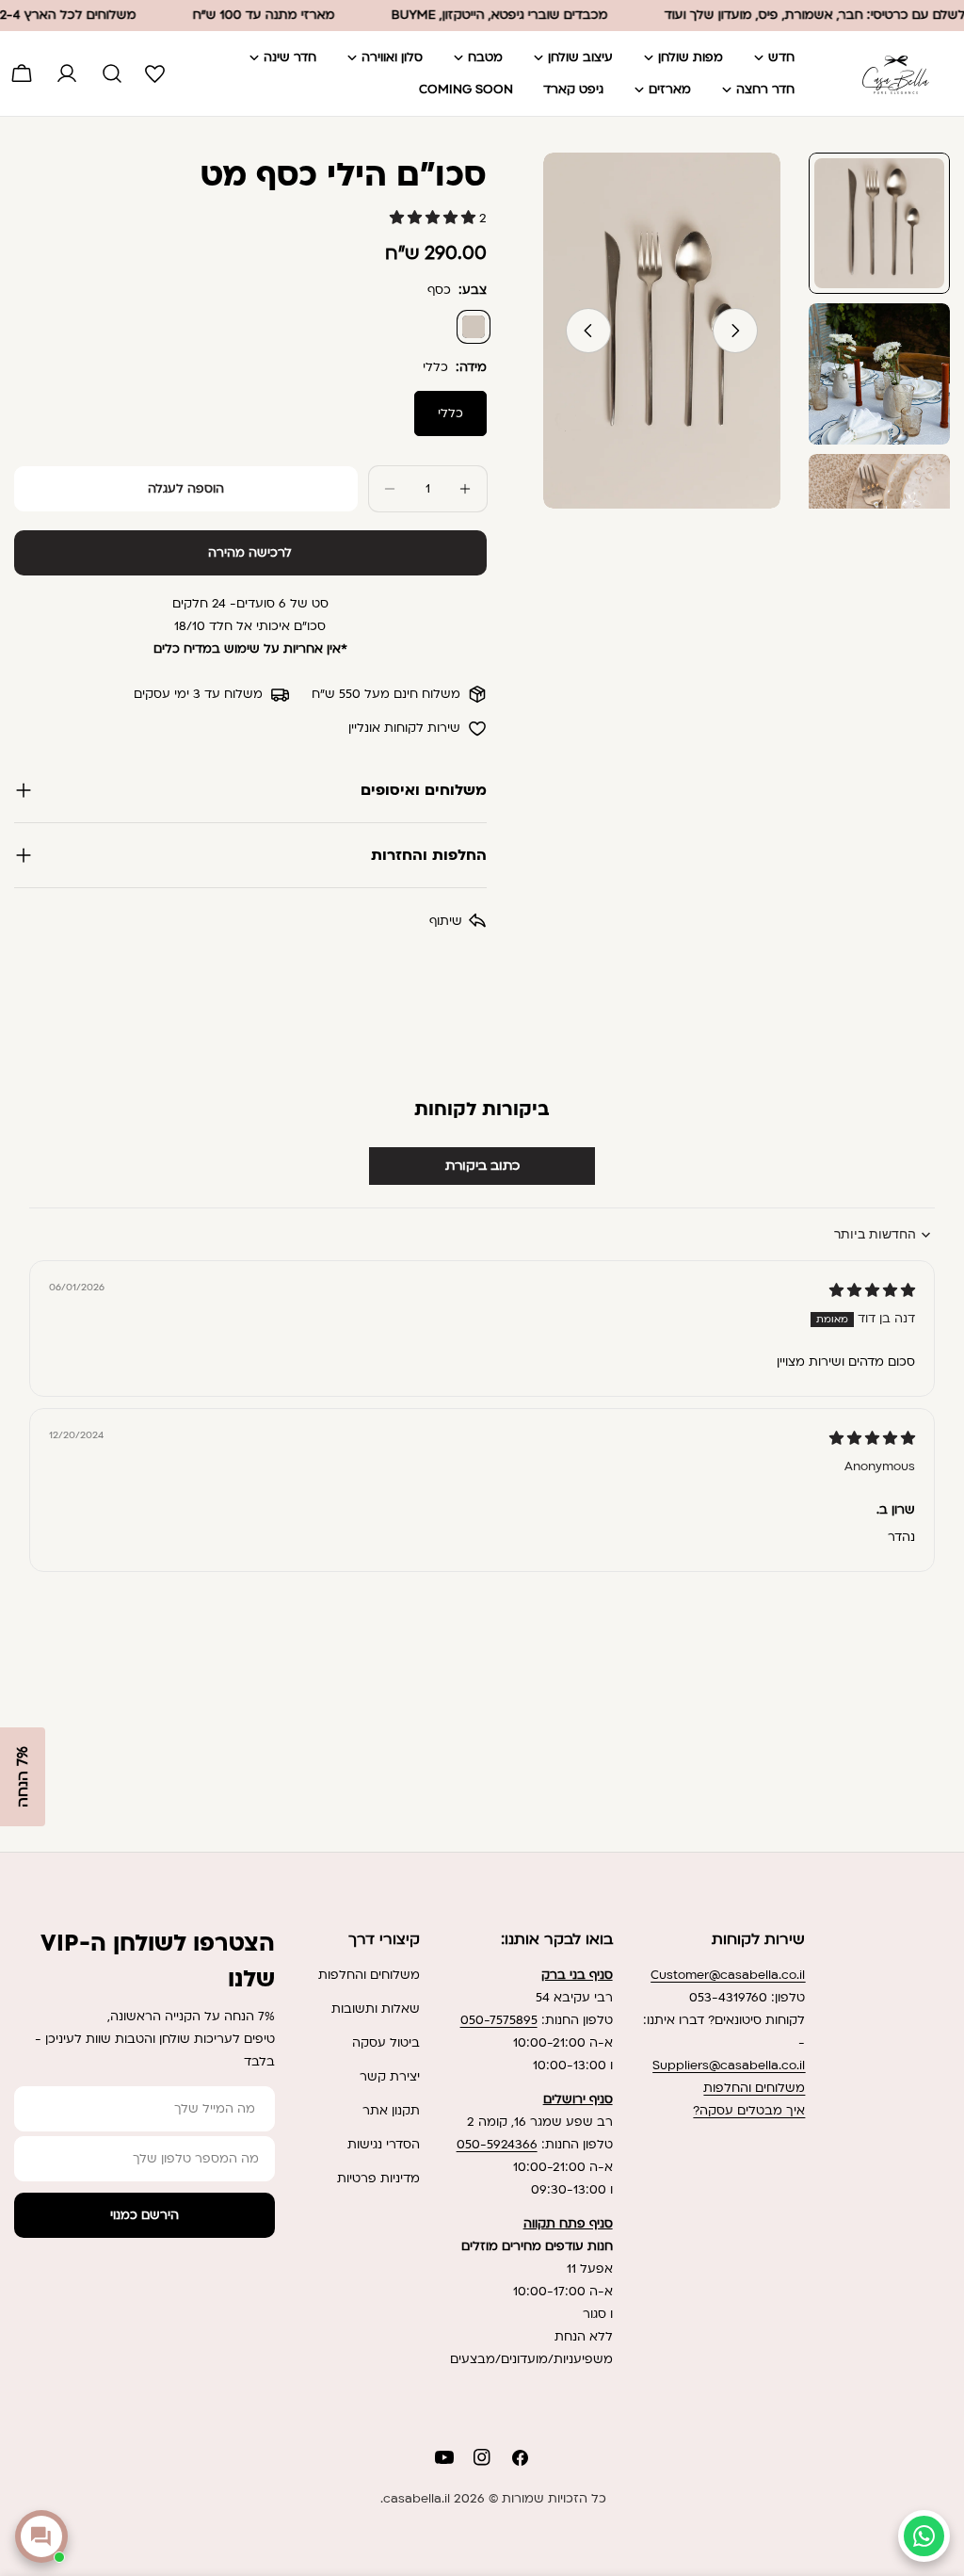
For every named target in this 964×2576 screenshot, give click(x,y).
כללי (450, 413)
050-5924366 (497, 2145)
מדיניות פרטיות (378, 2179)
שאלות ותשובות (376, 2009)
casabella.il (417, 2499)
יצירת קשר (390, 2077)
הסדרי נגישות (384, 2145)
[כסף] (474, 327)
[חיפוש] (112, 73)
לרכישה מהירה (250, 553)
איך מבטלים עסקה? (749, 2111)
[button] (434, 219)
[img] (872, 1291)
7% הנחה (23, 1777)
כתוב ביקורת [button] (482, 1166)
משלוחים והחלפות (754, 2088)
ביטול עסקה (386, 2043)
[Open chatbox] (41, 2536)
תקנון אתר (391, 2111)
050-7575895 (499, 2020)
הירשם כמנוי (145, 2215)
